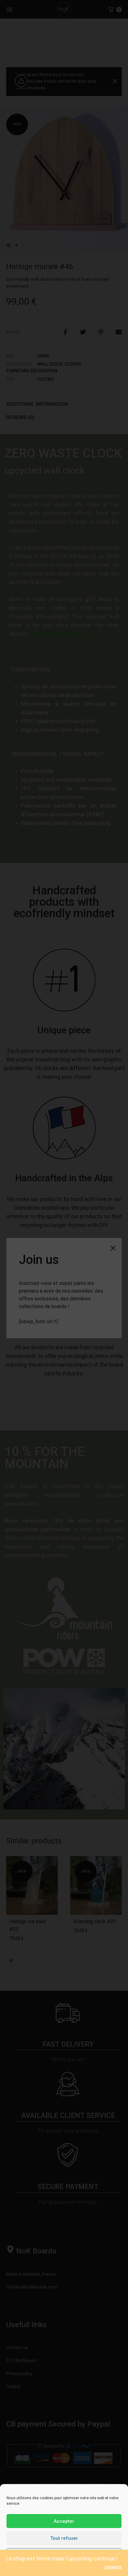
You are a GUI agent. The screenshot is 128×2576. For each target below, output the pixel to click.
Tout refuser (64, 2538)
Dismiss (113, 2568)
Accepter (64, 2521)
